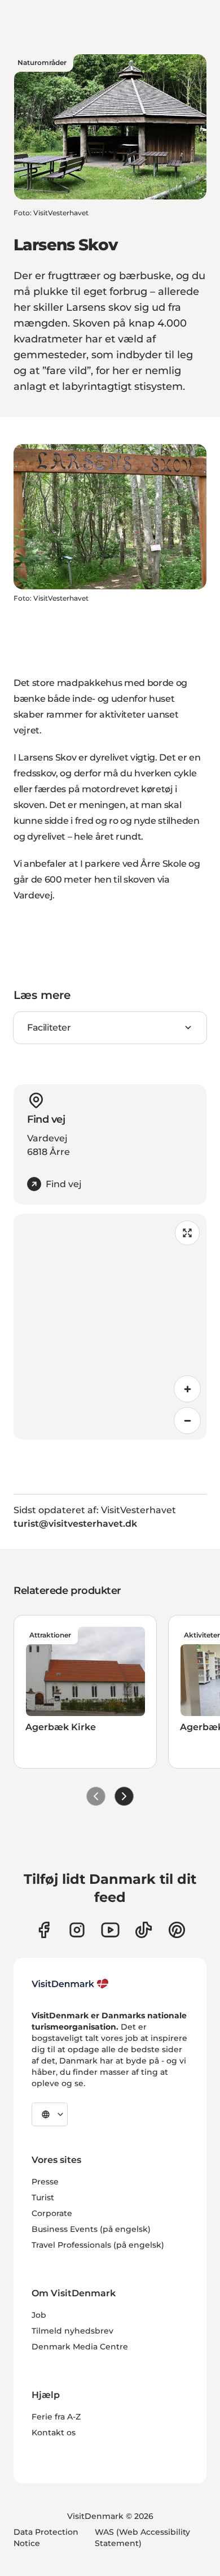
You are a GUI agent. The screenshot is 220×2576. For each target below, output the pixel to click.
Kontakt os (54, 2432)
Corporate (52, 2213)
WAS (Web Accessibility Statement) (142, 2538)
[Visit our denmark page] (44, 1930)
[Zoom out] (187, 1421)
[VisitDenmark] (70, 1984)
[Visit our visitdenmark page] (110, 1930)
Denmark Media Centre (80, 2347)
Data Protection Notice (46, 2538)
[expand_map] (187, 1233)
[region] (110, 1327)
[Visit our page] (77, 1930)
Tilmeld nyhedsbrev (72, 2331)
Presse (45, 2182)
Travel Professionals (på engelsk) (98, 2245)
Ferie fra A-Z (56, 2417)
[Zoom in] (187, 1389)
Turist (43, 2197)
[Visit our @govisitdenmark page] (144, 1930)
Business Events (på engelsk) (91, 2229)
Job (39, 2315)
